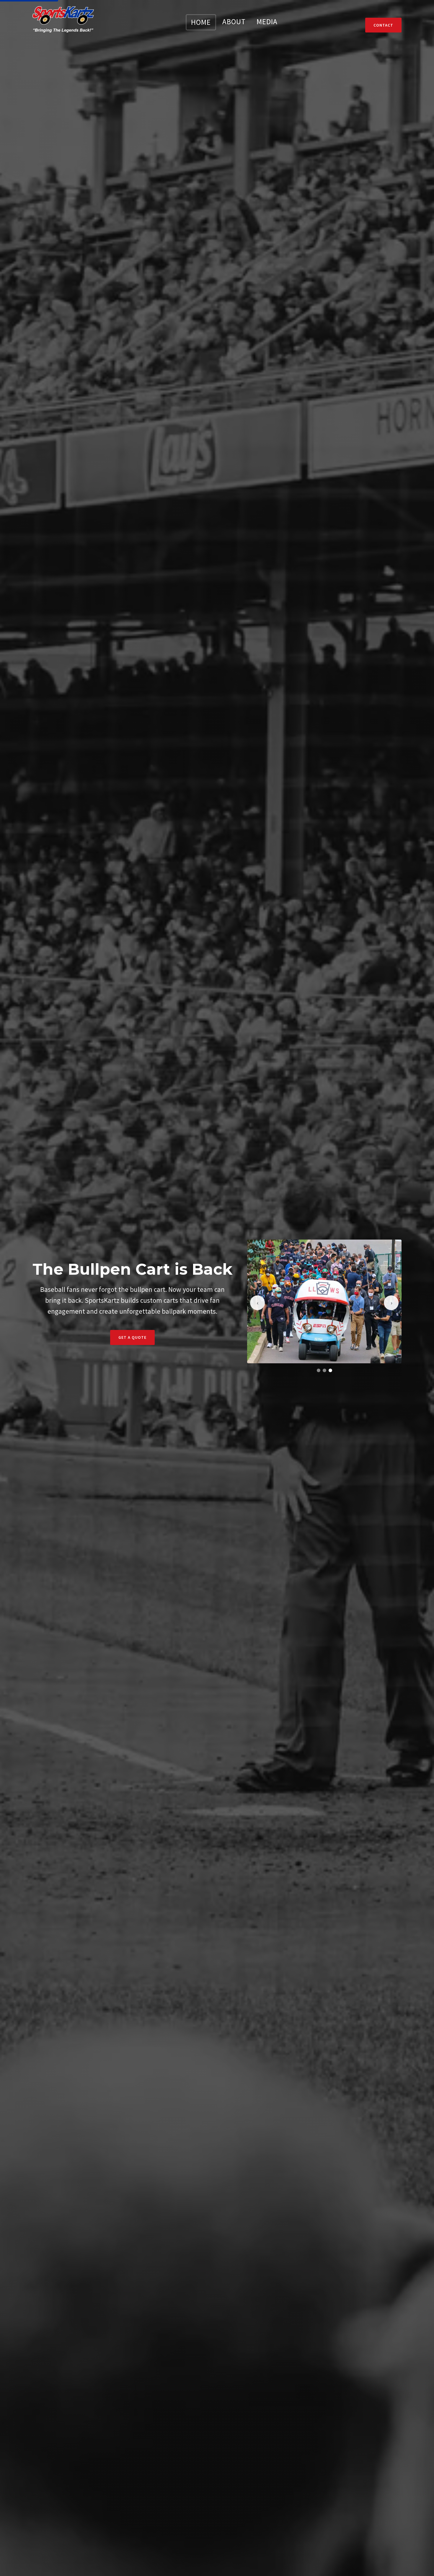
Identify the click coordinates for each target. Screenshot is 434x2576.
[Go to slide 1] (319, 1370)
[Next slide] (391, 1303)
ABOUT (234, 22)
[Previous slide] (257, 1303)
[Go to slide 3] (330, 1370)
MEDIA (267, 22)
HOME (201, 22)
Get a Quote (132, 1337)
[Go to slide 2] (324, 1370)
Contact (383, 25)
